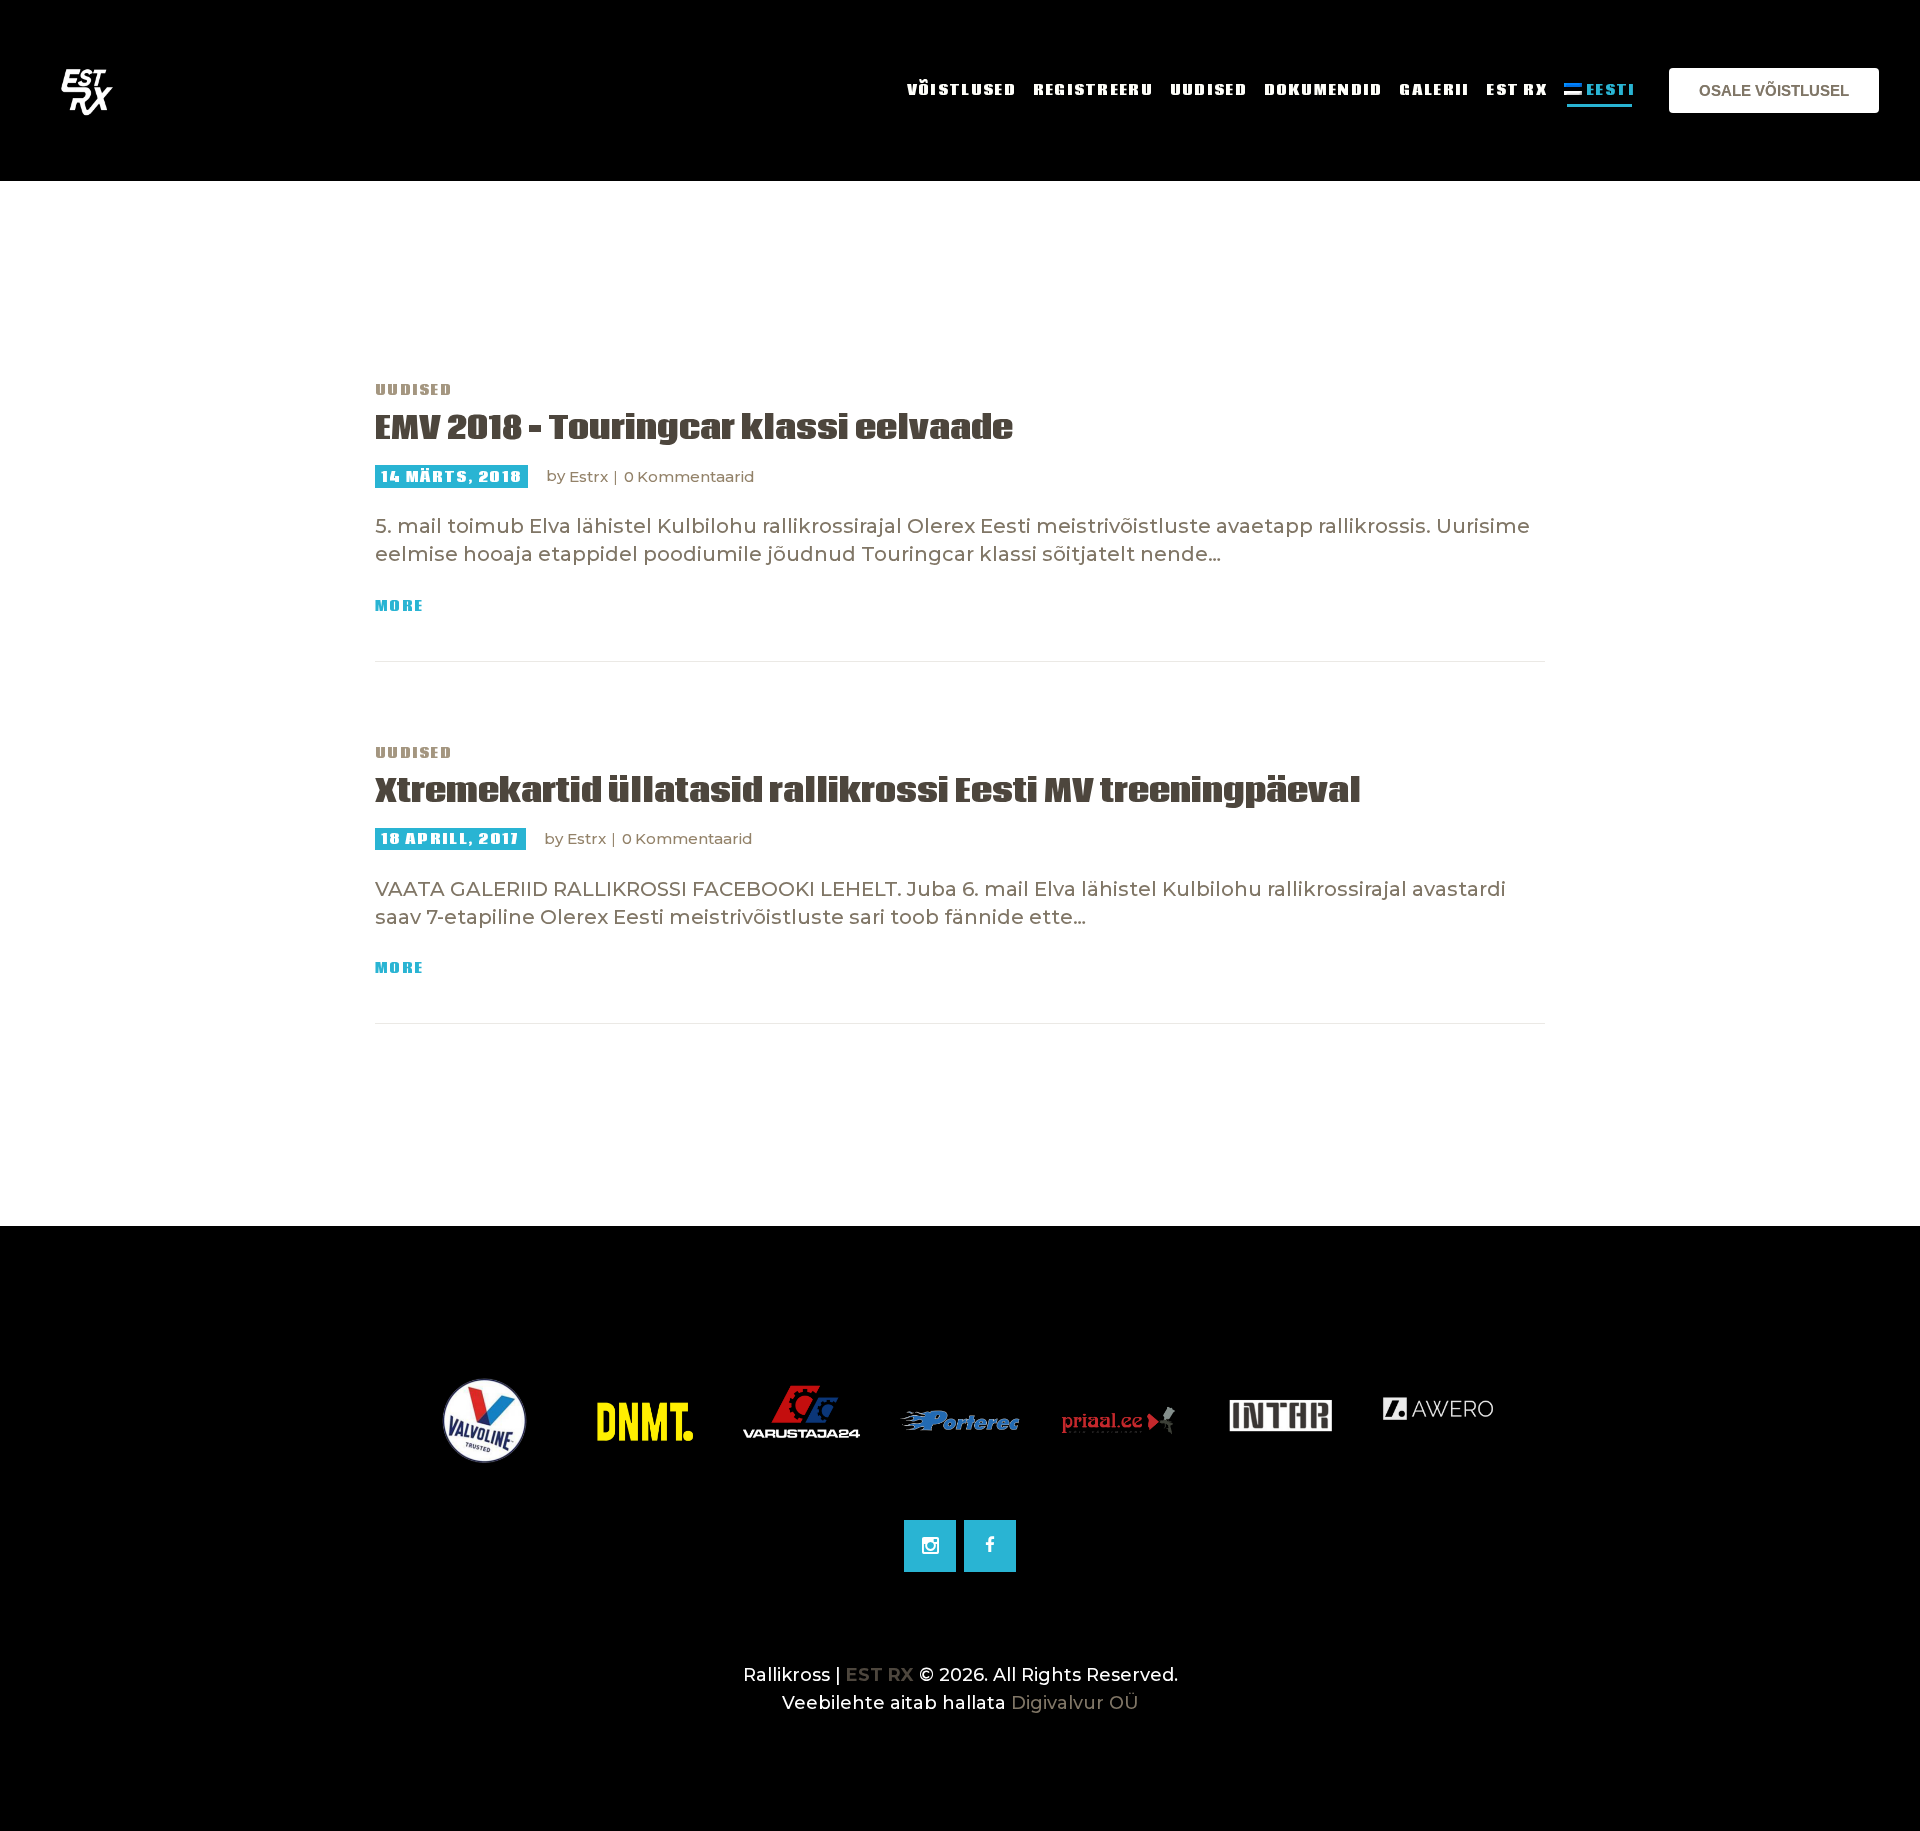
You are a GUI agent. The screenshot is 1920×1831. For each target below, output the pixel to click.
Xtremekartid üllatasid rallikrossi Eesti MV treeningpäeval (868, 792)
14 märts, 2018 (451, 477)
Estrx (590, 476)
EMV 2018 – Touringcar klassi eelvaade (694, 429)
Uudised (413, 390)
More (399, 606)
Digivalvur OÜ (1075, 1703)
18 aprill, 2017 (450, 839)
